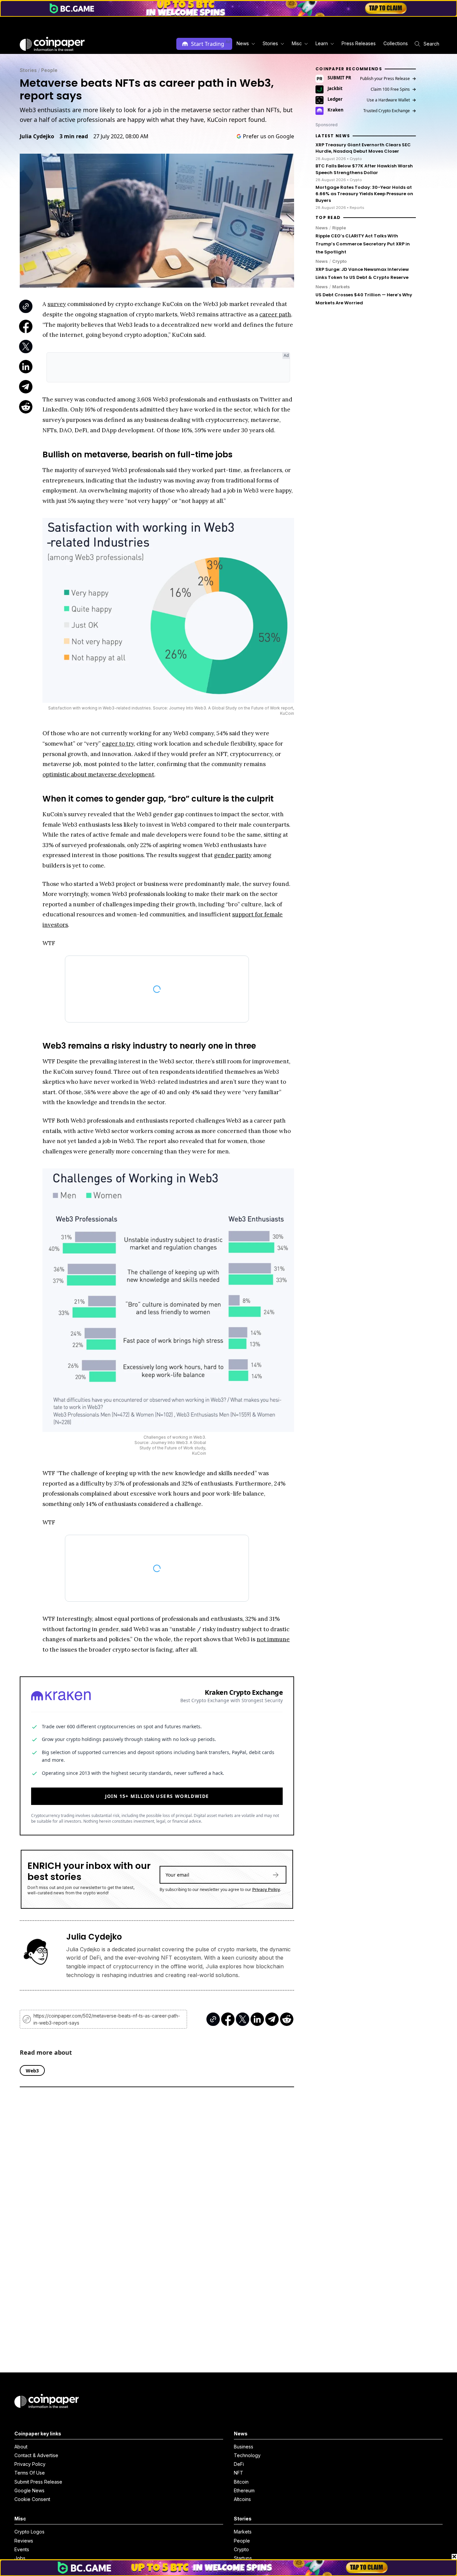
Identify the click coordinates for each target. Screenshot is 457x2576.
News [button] (243, 43)
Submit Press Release (38, 2482)
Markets (341, 287)
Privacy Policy (266, 1889)
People (49, 70)
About (21, 2447)
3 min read (74, 136)
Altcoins (242, 2499)
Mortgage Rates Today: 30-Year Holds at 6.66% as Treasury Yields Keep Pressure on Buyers (364, 194)
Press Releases (359, 43)
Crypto (339, 261)
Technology (247, 2455)
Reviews (24, 2541)
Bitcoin (241, 2482)
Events (22, 2549)
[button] (358, 44)
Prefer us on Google (268, 136)
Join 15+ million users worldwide (157, 1796)
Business (244, 2447)
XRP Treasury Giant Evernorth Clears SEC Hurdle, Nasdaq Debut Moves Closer (363, 148)
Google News (29, 2490)
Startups (243, 2558)
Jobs (20, 2558)
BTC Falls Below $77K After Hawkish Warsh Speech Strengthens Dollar (364, 169)
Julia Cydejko (37, 136)
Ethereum (244, 2490)
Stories (28, 70)
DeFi (239, 2464)
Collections (396, 43)
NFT (239, 2473)
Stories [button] (270, 43)
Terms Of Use (30, 2473)
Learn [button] (322, 43)
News (322, 228)
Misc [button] (297, 43)
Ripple (339, 228)
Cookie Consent (32, 2499)
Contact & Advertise (36, 2455)
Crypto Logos (29, 2532)
